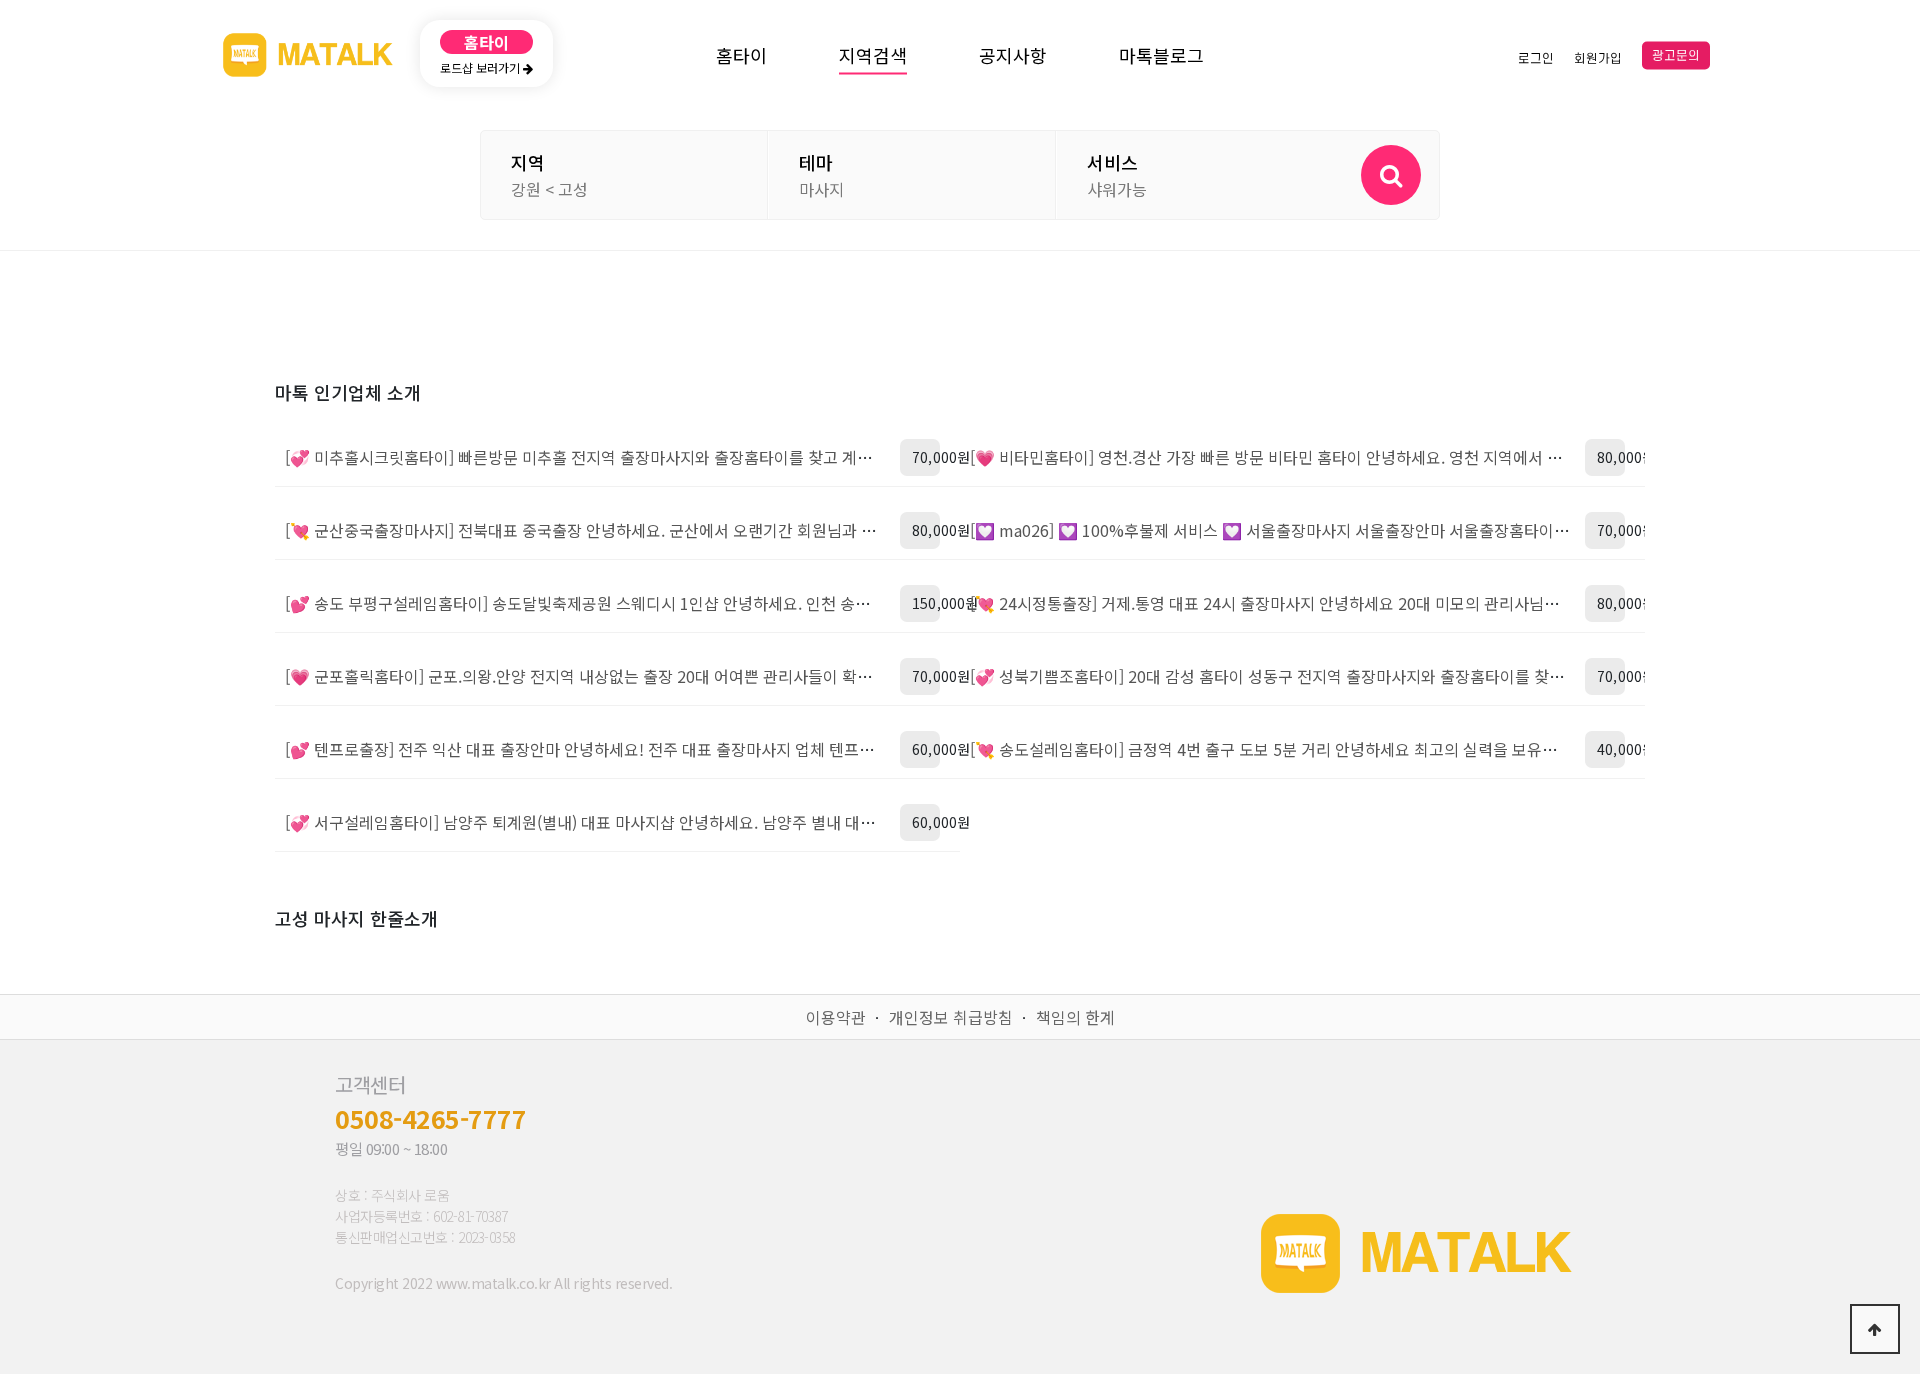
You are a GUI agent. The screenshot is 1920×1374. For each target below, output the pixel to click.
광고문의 (1676, 56)
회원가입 (1598, 58)
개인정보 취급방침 (951, 1017)
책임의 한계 (1075, 1017)
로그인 (1536, 58)
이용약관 (836, 1017)
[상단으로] (1875, 1329)
